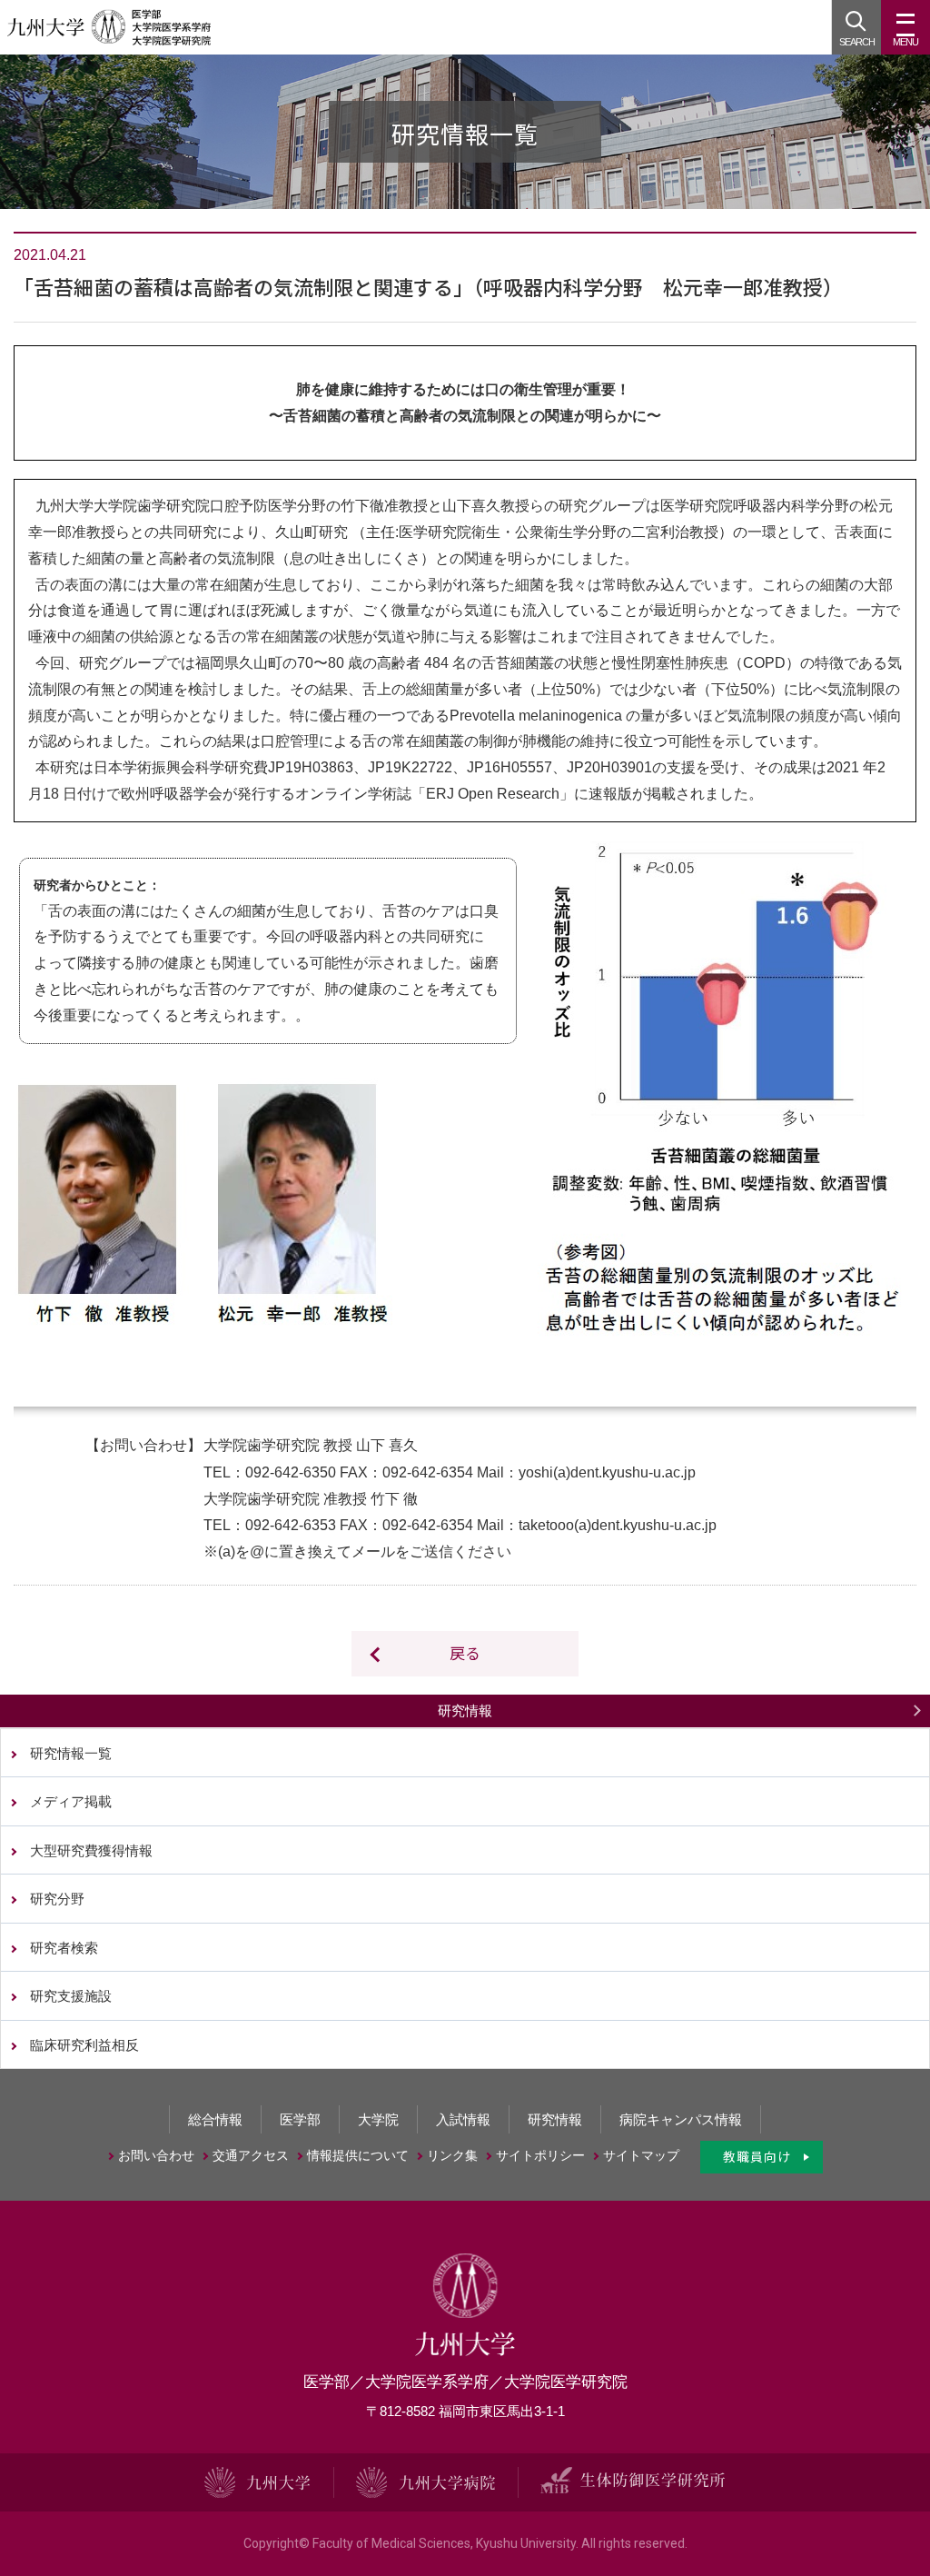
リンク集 (452, 2155)
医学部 (300, 2119)
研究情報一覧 (71, 1753)
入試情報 (463, 2119)
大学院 (378, 2119)
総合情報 (215, 2119)
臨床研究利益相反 (84, 2045)
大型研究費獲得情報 (91, 1850)
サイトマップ (641, 2155)
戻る (465, 1652)
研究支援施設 (71, 1996)
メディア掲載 (71, 1801)
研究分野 (57, 1899)
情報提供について (358, 2155)
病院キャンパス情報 (681, 2119)
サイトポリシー (540, 2155)
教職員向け (757, 2156)
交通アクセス (251, 2155)
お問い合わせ (156, 2155)
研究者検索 (64, 1948)
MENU (905, 42)
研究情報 (465, 1711)
